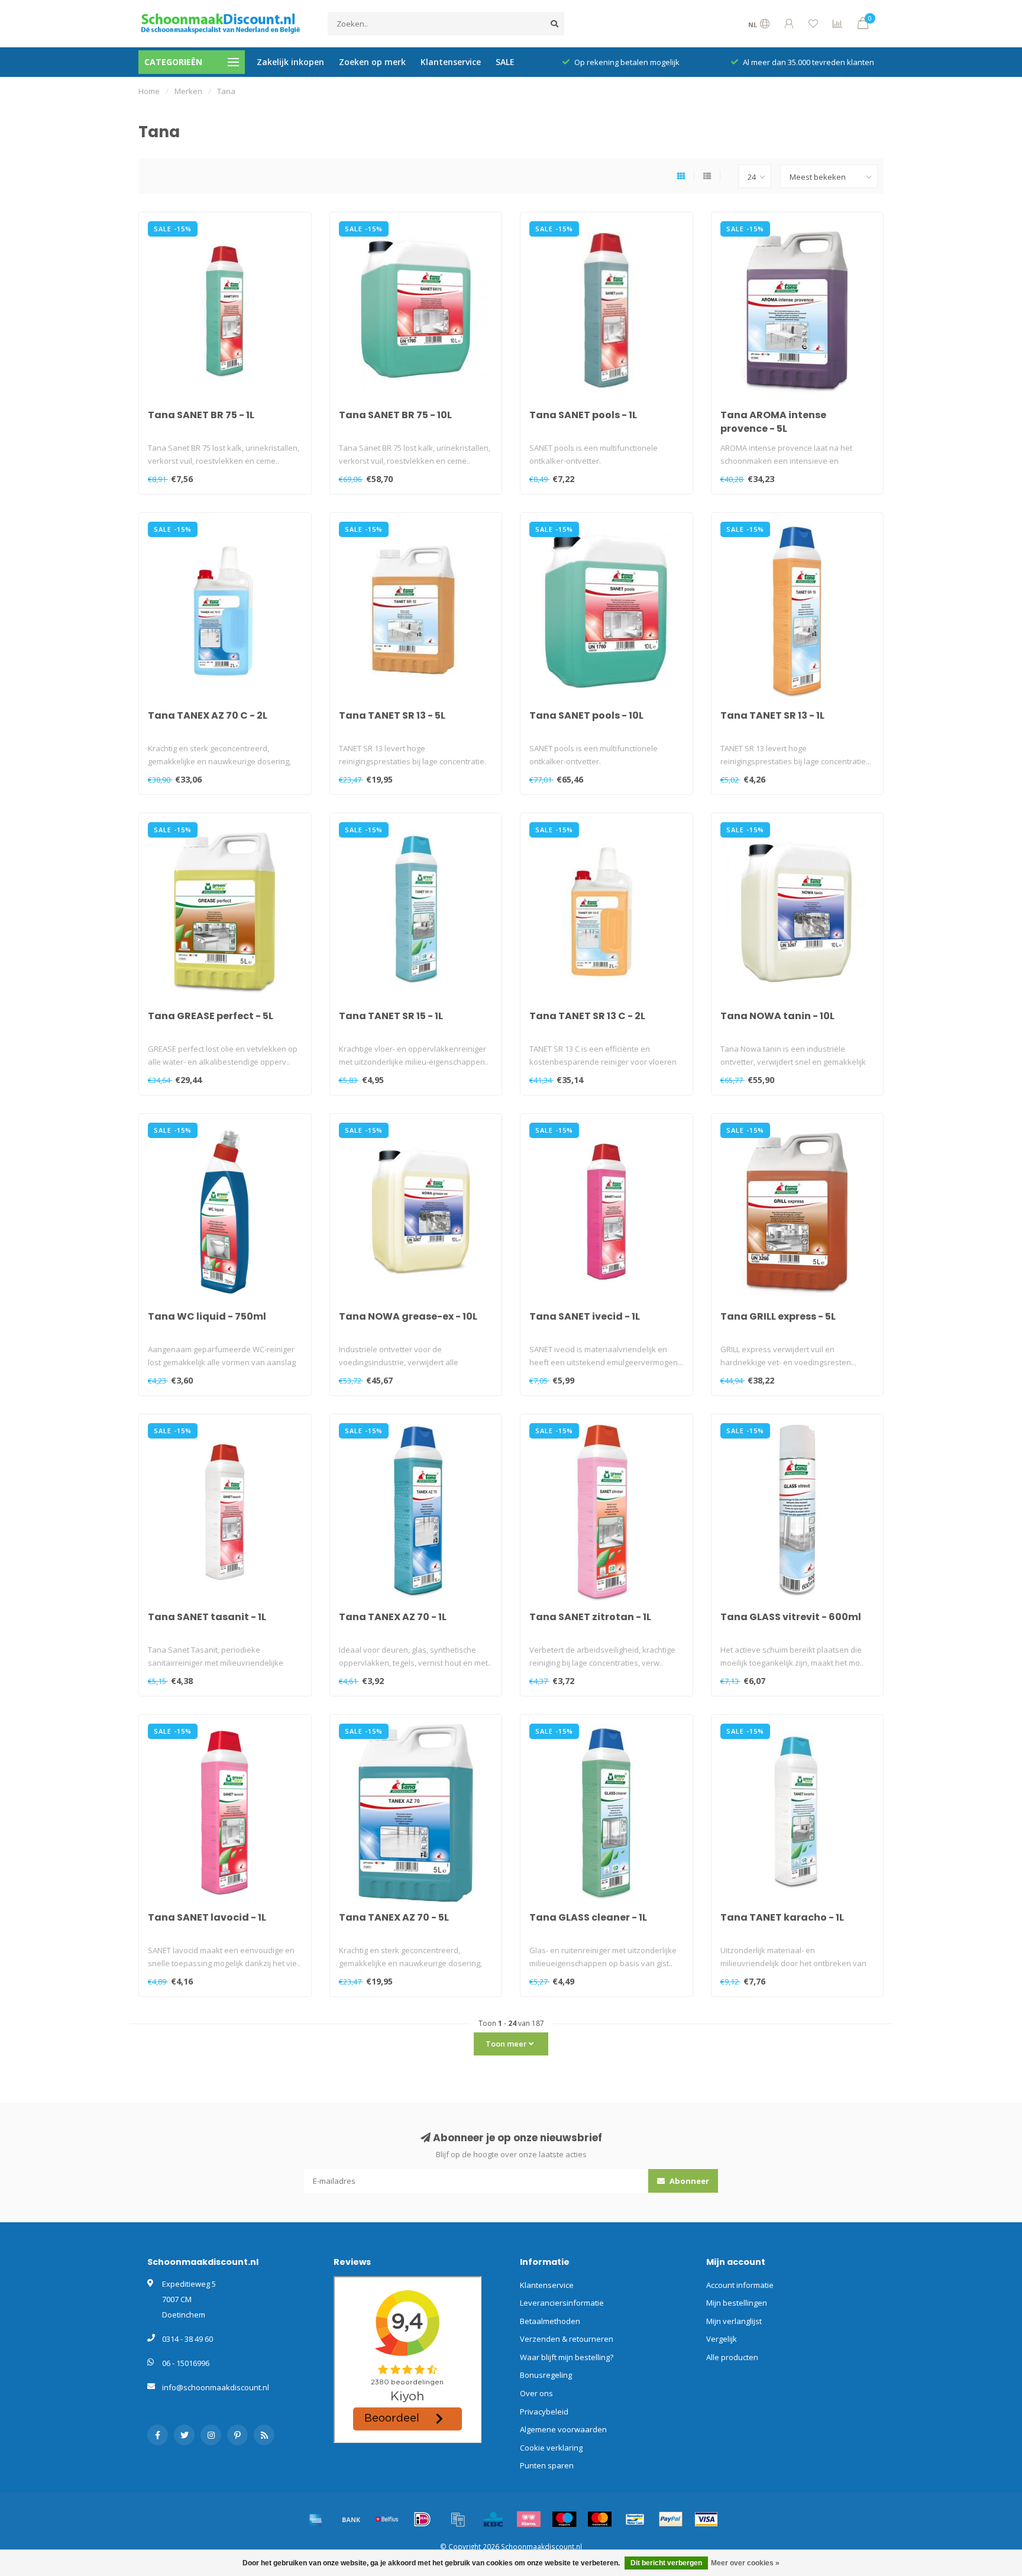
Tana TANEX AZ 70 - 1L (393, 1617)
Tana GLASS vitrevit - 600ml (791, 1617)
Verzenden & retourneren (567, 2339)
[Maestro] (564, 2519)
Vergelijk (722, 2339)
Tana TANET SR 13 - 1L (772, 715)
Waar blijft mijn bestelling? (567, 2357)
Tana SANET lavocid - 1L (207, 1917)
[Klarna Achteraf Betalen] (529, 2519)
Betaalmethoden (550, 2321)
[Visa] (706, 2519)
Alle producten (732, 2357)
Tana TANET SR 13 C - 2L (587, 1016)
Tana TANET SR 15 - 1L (391, 1016)
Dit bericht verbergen (666, 2563)
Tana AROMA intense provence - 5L (773, 422)
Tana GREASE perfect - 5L (211, 1016)
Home (149, 91)
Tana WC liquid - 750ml (207, 1316)
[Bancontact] (635, 2519)
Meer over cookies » (745, 2563)
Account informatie (740, 2285)
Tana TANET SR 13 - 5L (392, 715)
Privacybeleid (544, 2412)
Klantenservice (451, 62)
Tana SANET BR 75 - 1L (201, 415)
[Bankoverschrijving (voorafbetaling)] (351, 2519)
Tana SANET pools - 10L (586, 715)
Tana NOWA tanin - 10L (777, 1016)
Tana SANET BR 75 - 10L (395, 415)
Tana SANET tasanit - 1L (207, 1617)
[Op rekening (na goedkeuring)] (458, 2519)
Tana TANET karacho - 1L (782, 1917)
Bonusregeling (546, 2375)
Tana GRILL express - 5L (778, 1316)
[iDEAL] (422, 2519)
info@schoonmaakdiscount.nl (216, 2387)
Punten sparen (547, 2465)
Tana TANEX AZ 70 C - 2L (208, 715)
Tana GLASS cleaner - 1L (588, 1917)
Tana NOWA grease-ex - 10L (408, 1316)
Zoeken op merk (372, 62)
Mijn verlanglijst (734, 2321)
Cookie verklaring (551, 2448)
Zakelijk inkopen (290, 62)
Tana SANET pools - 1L (583, 415)
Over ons (536, 2393)
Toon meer (507, 2044)
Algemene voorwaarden (563, 2429)
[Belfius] (387, 2519)
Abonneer (688, 2181)
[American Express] (316, 2519)
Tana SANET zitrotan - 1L (590, 1617)
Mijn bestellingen (737, 2303)
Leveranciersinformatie (562, 2303)
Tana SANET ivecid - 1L (585, 1316)
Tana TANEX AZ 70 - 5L (394, 1917)
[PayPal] (671, 2519)
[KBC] (493, 2519)
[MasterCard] (600, 2519)
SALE (505, 62)
